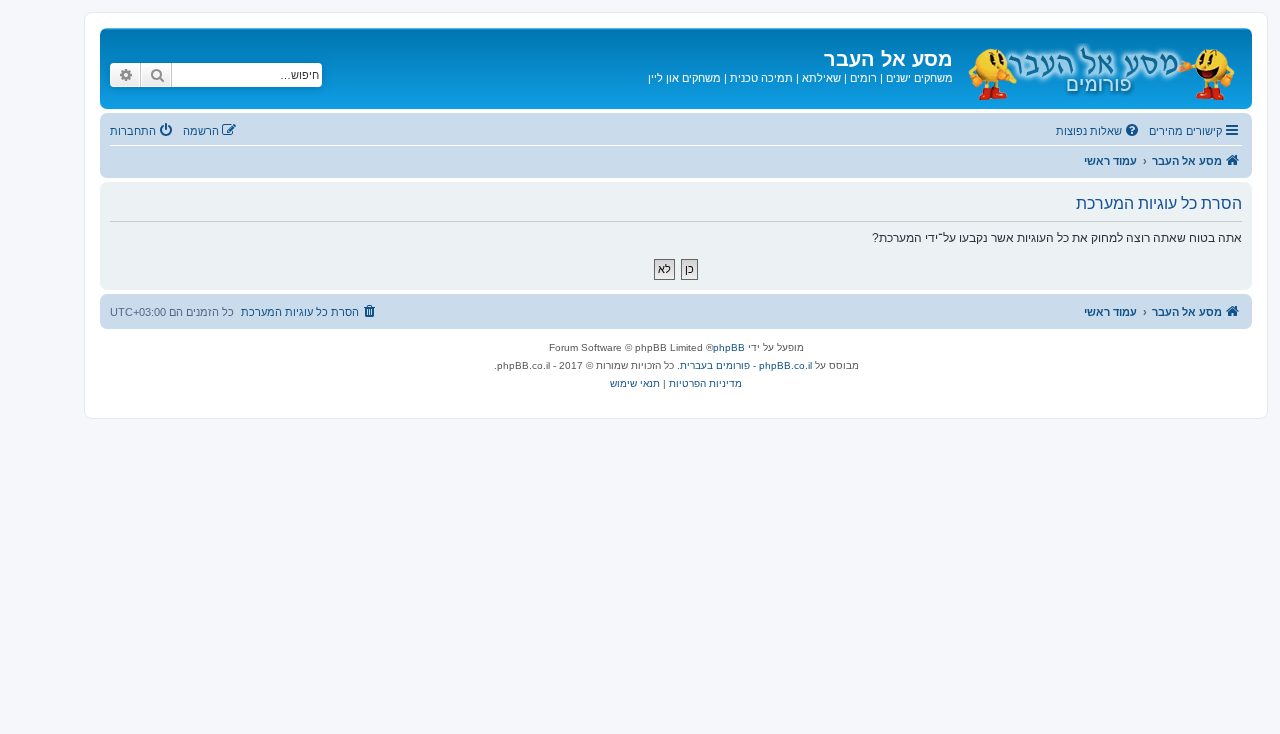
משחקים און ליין (684, 78)
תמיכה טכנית (761, 78)
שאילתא (821, 78)
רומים (863, 78)
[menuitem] (1099, 131)
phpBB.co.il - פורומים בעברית (746, 365)
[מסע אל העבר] (1100, 68)
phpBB (729, 347)
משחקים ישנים (919, 78)
